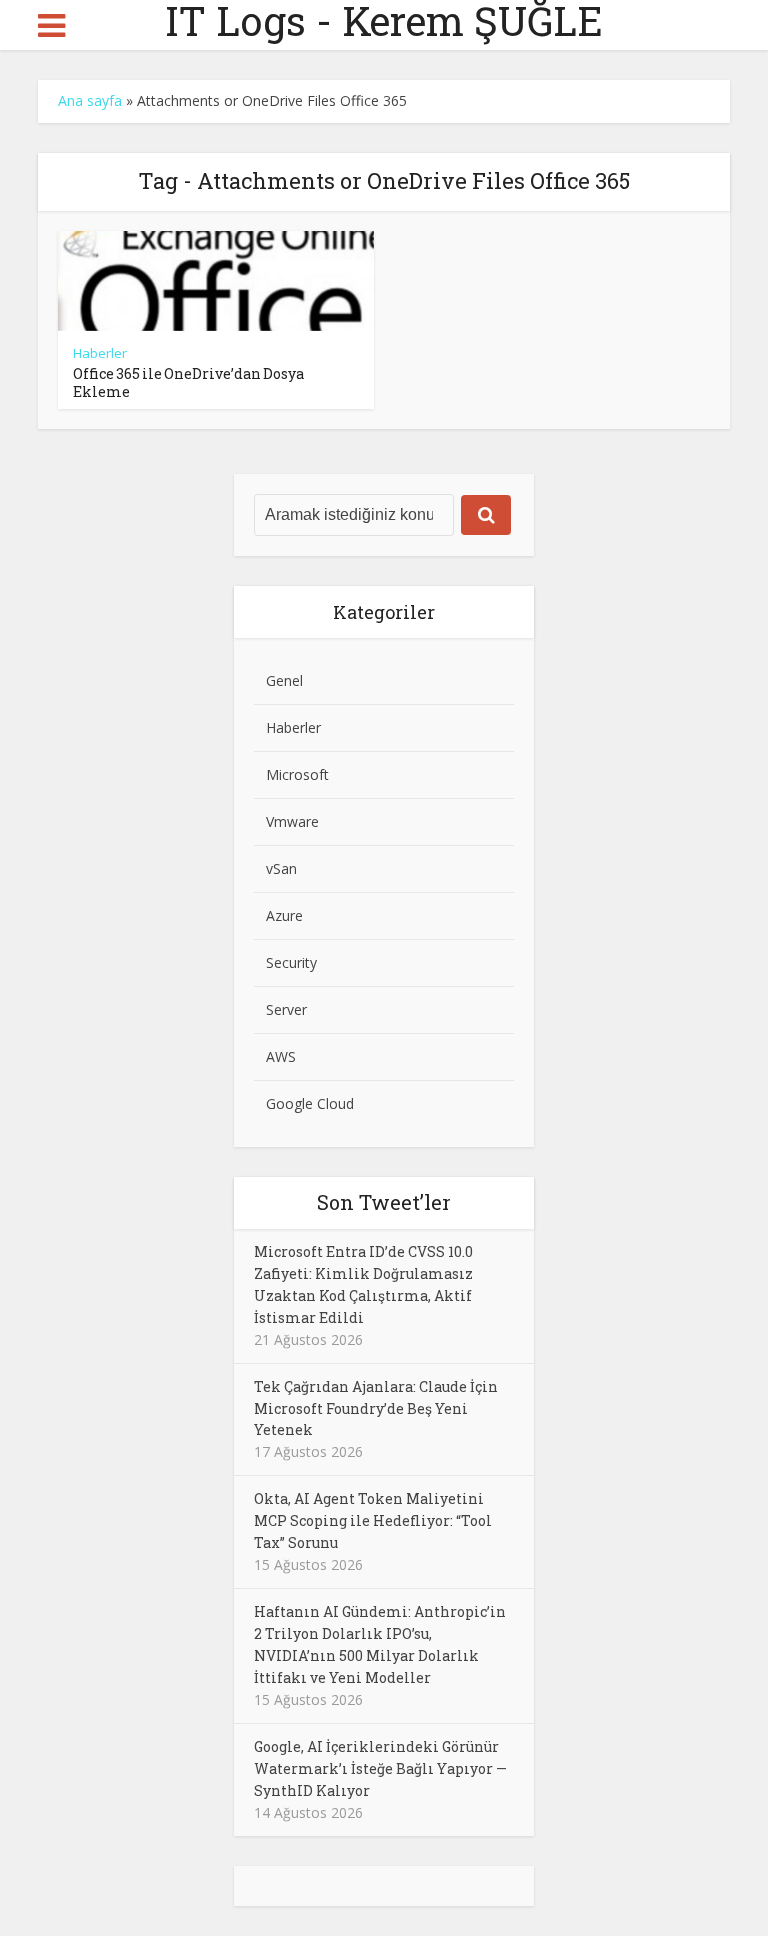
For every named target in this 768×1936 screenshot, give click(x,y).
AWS (281, 1056)
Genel (284, 680)
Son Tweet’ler (384, 1202)
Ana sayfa (90, 100)
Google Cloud (310, 1103)
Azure (284, 915)
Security (291, 962)
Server (286, 1009)
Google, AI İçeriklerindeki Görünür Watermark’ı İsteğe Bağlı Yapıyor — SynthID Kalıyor (380, 1768)
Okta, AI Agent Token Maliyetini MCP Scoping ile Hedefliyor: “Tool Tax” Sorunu (373, 1520)
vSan (281, 868)
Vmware (292, 821)
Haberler (100, 353)
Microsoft (297, 774)
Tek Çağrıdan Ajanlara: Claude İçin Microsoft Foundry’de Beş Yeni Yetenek (376, 1408)
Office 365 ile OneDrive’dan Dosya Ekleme (188, 382)
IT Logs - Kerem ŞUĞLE (384, 21)
